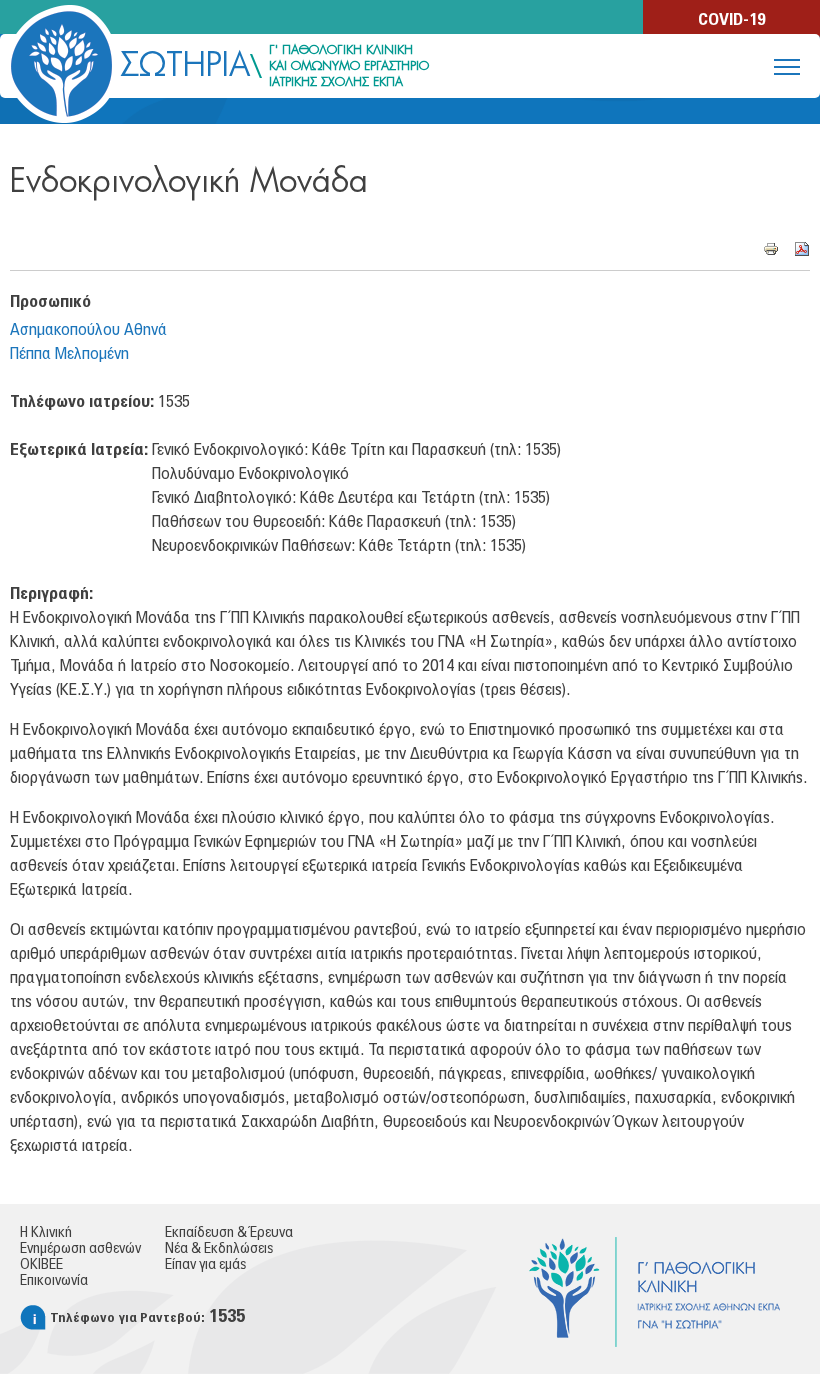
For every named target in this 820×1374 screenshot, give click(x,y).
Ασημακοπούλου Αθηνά (88, 330)
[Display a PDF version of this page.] (802, 248)
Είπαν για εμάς (205, 1265)
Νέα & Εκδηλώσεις (219, 1249)
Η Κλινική (46, 1233)
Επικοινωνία (54, 1281)
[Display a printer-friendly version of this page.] (771, 248)
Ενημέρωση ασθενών (80, 1249)
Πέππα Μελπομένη (69, 354)
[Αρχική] (61, 63)
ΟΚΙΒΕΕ (41, 1265)
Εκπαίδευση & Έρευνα (229, 1233)
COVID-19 (731, 20)
